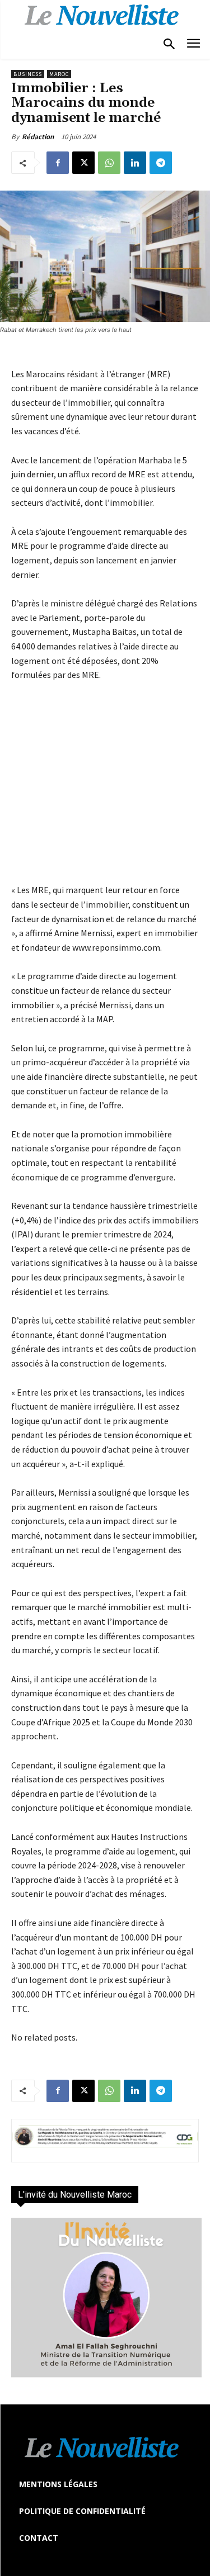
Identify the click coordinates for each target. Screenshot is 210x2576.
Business (28, 74)
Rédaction (38, 137)
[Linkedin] (135, 163)
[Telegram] (161, 163)
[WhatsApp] (109, 163)
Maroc (59, 74)
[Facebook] (58, 163)
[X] (83, 163)
